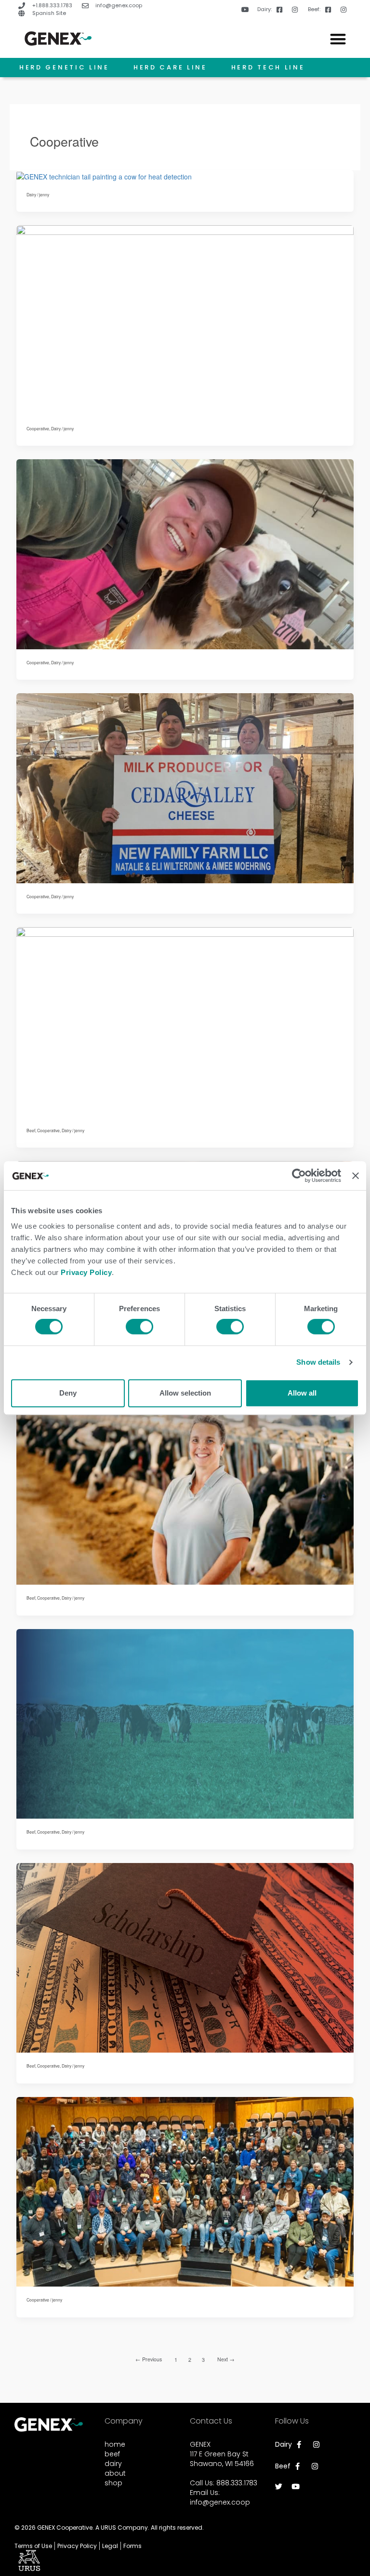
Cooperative (38, 428)
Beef (31, 1130)
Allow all (302, 1393)
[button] (338, 39)
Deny (68, 1393)
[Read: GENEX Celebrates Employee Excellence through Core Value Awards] (185, 1489)
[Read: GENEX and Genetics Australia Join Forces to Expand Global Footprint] (185, 1723)
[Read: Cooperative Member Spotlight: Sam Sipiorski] (185, 319)
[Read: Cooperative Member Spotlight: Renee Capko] (185, 553)
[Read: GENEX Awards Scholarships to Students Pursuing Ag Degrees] (185, 1021)
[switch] (139, 1327)
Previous (149, 2359)
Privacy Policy (86, 1272)
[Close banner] (356, 1176)
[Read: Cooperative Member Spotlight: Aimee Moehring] (185, 787)
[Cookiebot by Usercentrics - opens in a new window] (299, 1176)
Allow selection (185, 1393)
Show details (318, 1362)
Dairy (31, 194)
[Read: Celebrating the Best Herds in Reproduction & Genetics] (104, 175)
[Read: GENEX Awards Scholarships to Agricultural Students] (185, 1957)
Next (226, 2359)
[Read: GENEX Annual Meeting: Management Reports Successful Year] (185, 2191)
